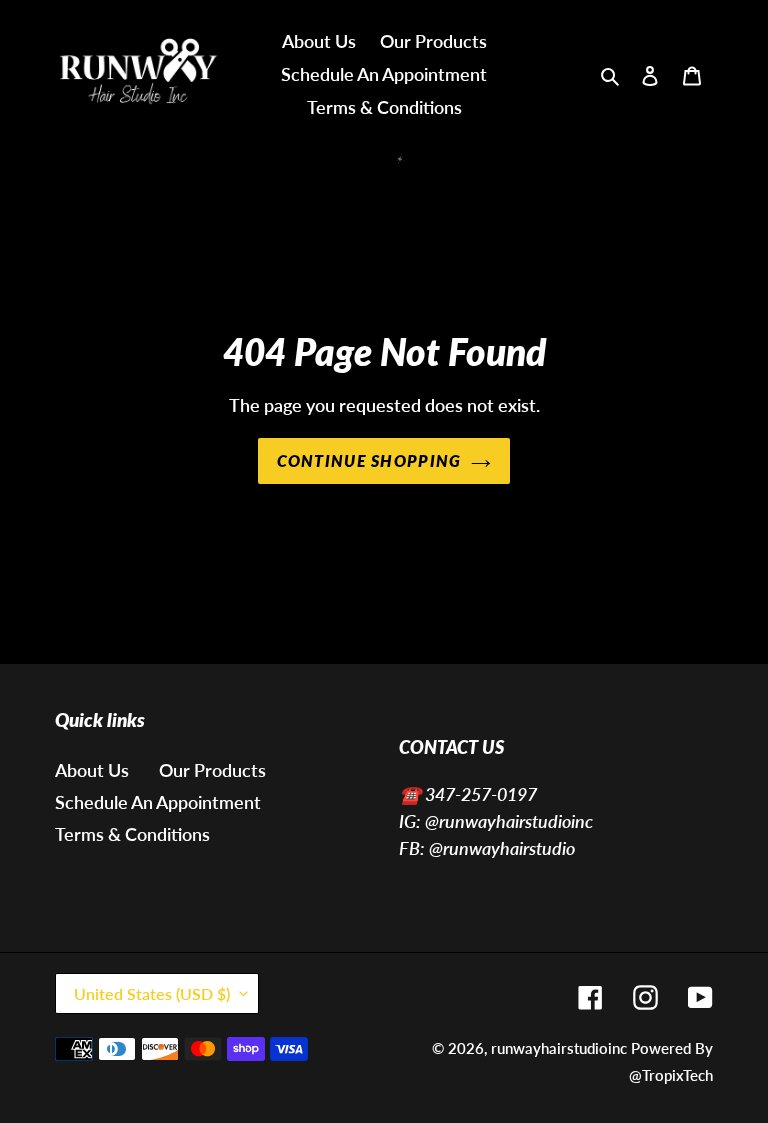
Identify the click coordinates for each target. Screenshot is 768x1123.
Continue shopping (369, 460)
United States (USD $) (152, 993)
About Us (92, 770)
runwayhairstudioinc (559, 1048)
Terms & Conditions (132, 834)
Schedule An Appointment (158, 802)
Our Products (212, 770)
